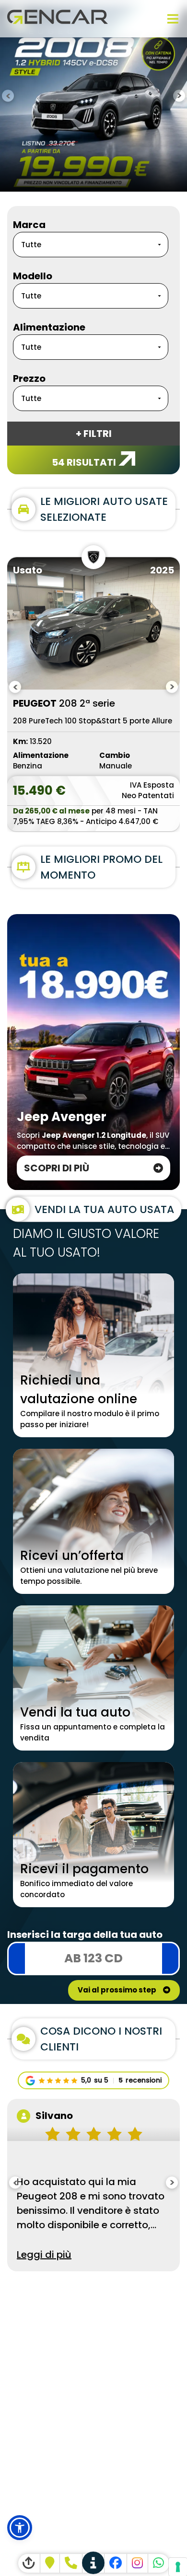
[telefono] (71, 2563)
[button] (20, 2528)
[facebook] (116, 2563)
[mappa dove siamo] (50, 2563)
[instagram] (138, 2563)
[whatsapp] (159, 2563)
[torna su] (29, 2563)
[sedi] (94, 2563)
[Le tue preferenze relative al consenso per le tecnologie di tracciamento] (178, 2567)
